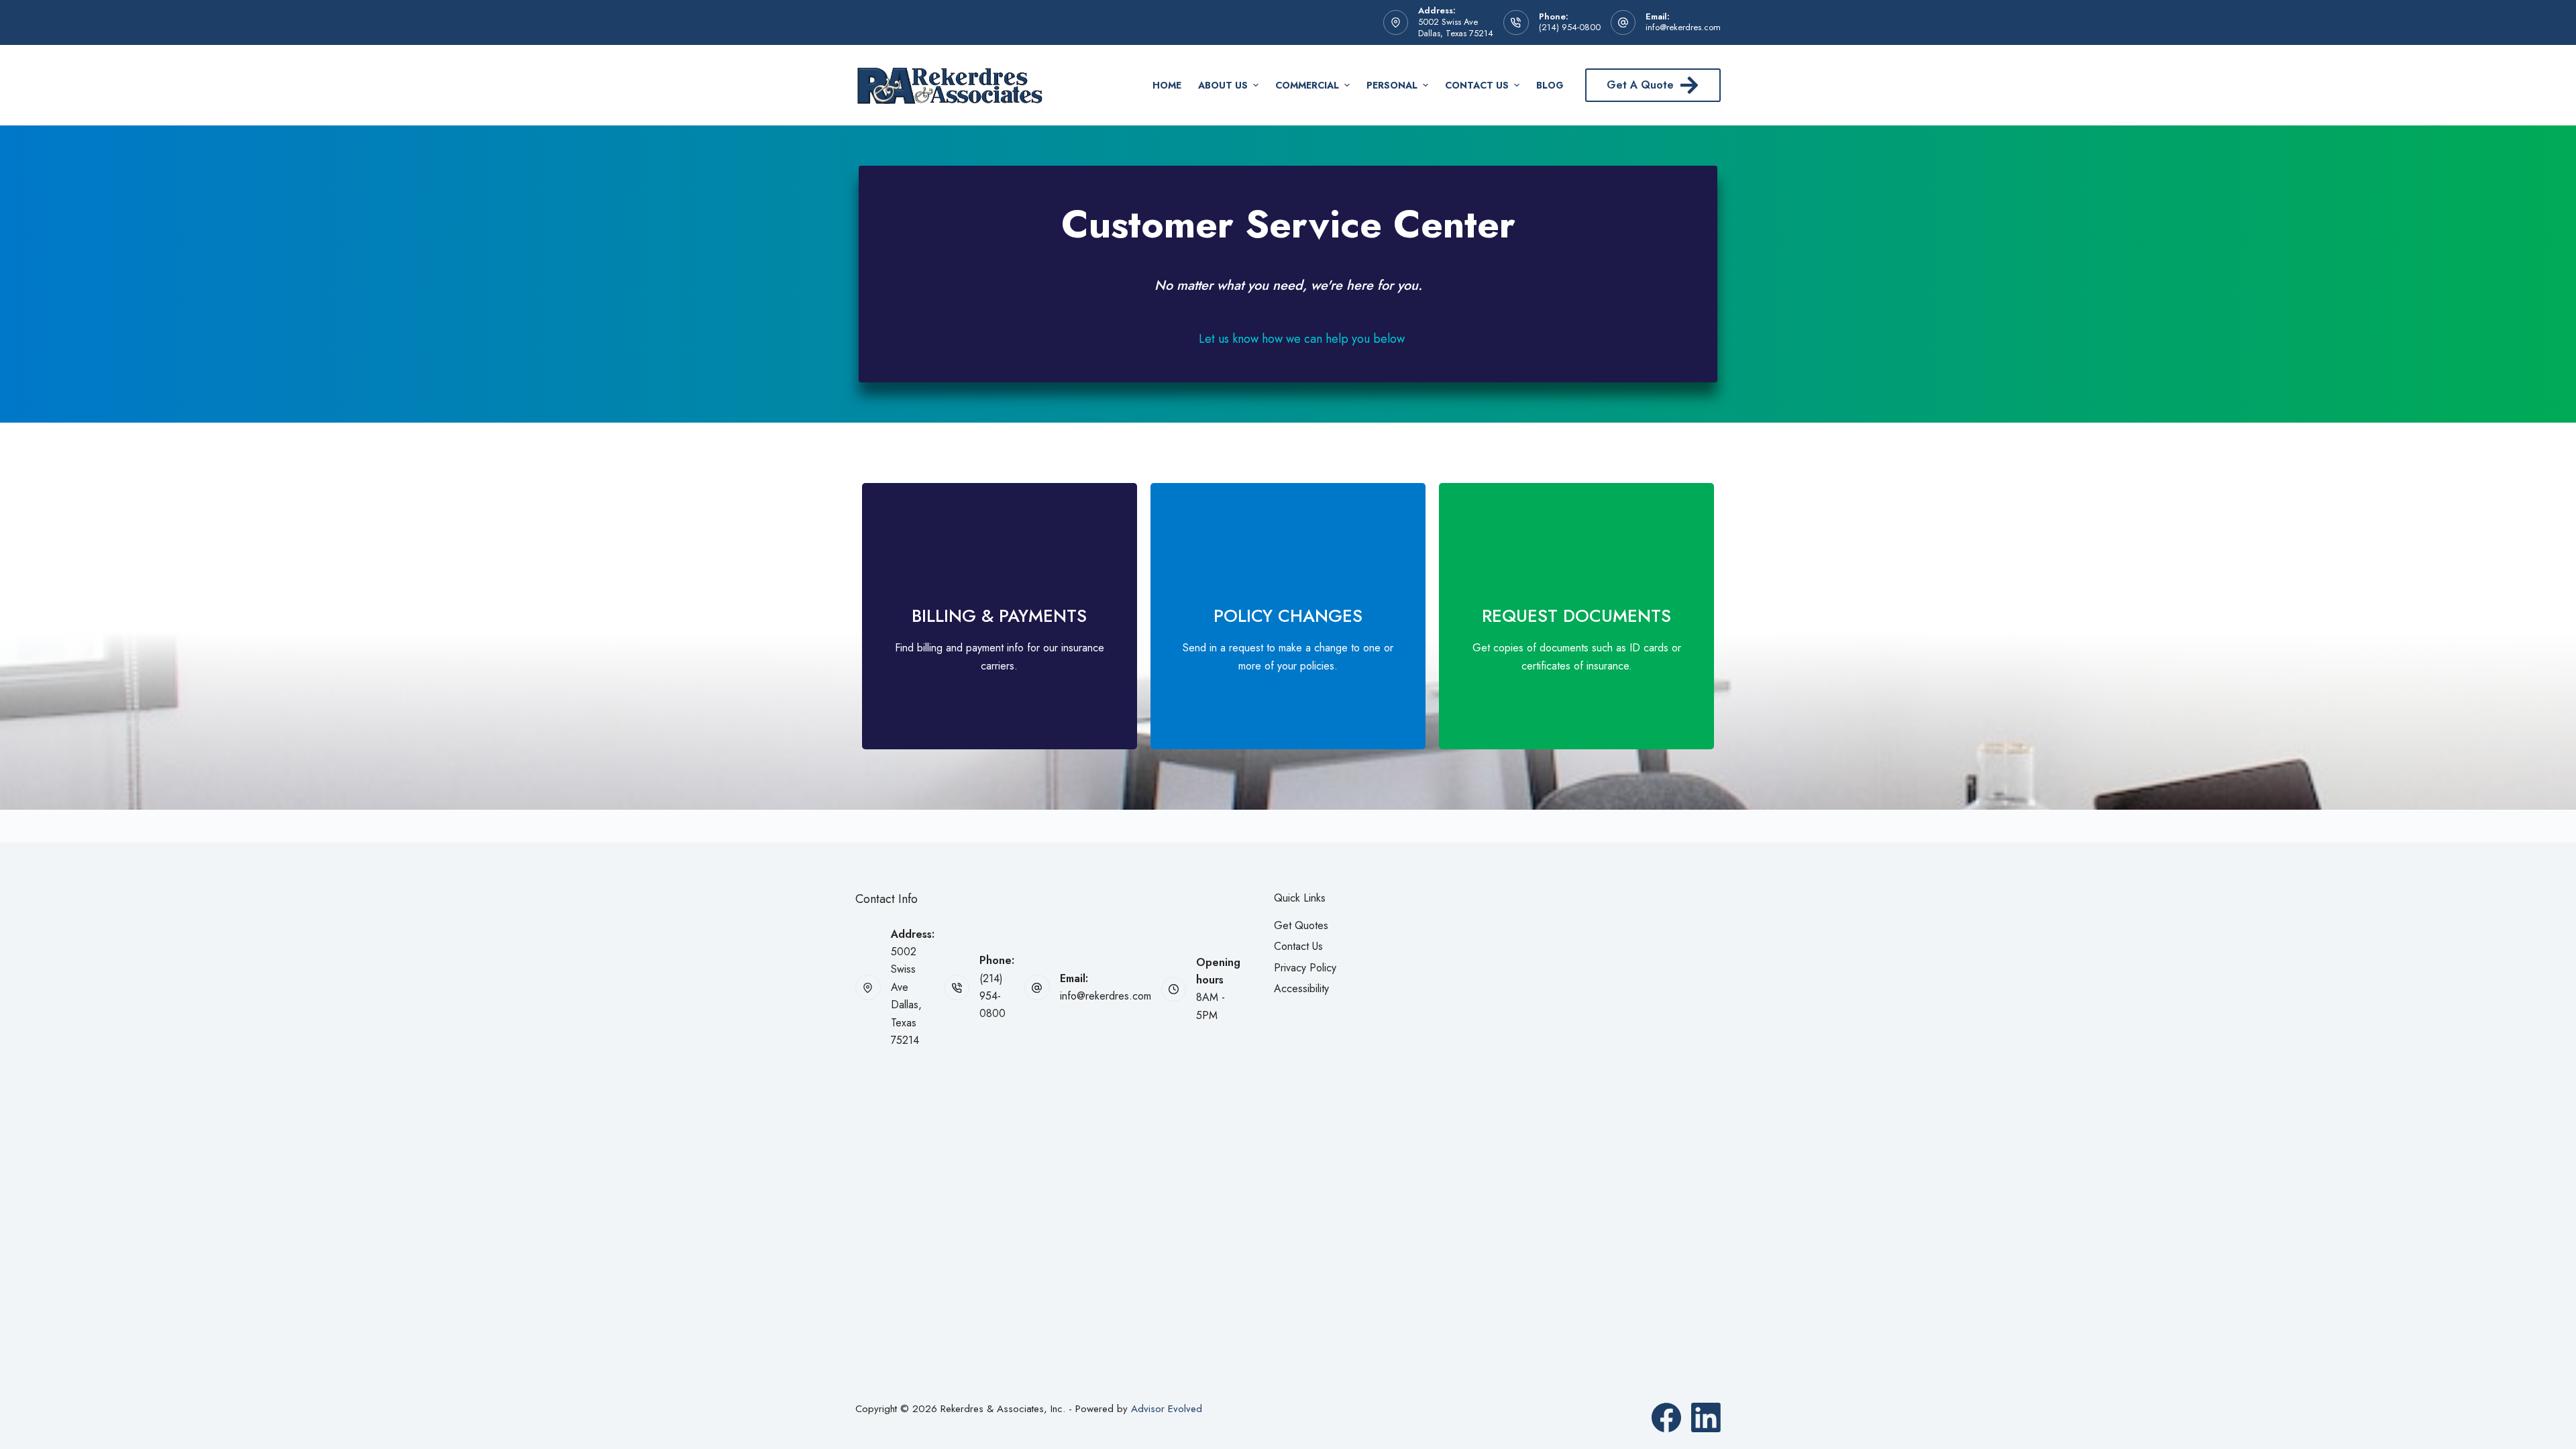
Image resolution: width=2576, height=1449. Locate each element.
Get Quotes (1301, 925)
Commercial (1307, 85)
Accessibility (1301, 988)
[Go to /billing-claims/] (1000, 616)
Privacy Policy (1305, 968)
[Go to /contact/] (1288, 616)
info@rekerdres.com (1683, 27)
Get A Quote (1640, 85)
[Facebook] (1666, 1417)
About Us (1223, 85)
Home (1167, 85)
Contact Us (1477, 85)
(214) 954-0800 (1570, 27)
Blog (1550, 85)
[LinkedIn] (1706, 1417)
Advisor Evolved (1167, 1409)
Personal (1392, 85)
